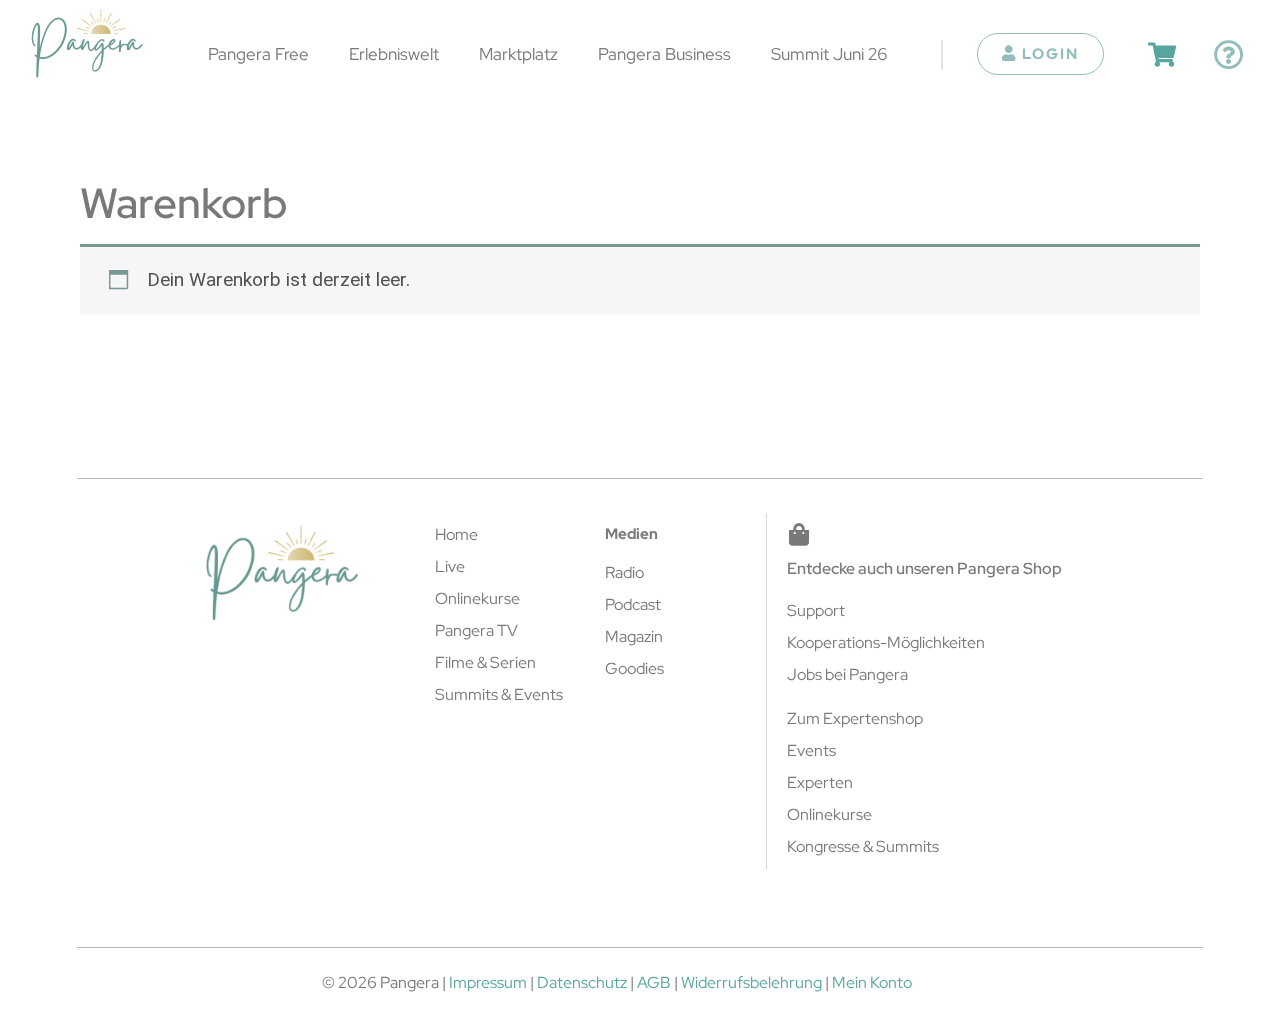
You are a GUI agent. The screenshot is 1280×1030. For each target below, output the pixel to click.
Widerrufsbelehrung (751, 982)
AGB (654, 982)
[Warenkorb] (1162, 54)
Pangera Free (258, 53)
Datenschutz (582, 982)
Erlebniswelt (394, 53)
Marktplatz (518, 53)
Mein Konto (872, 982)
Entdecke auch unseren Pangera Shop (924, 568)
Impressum (488, 982)
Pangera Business (664, 53)
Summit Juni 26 (829, 53)
